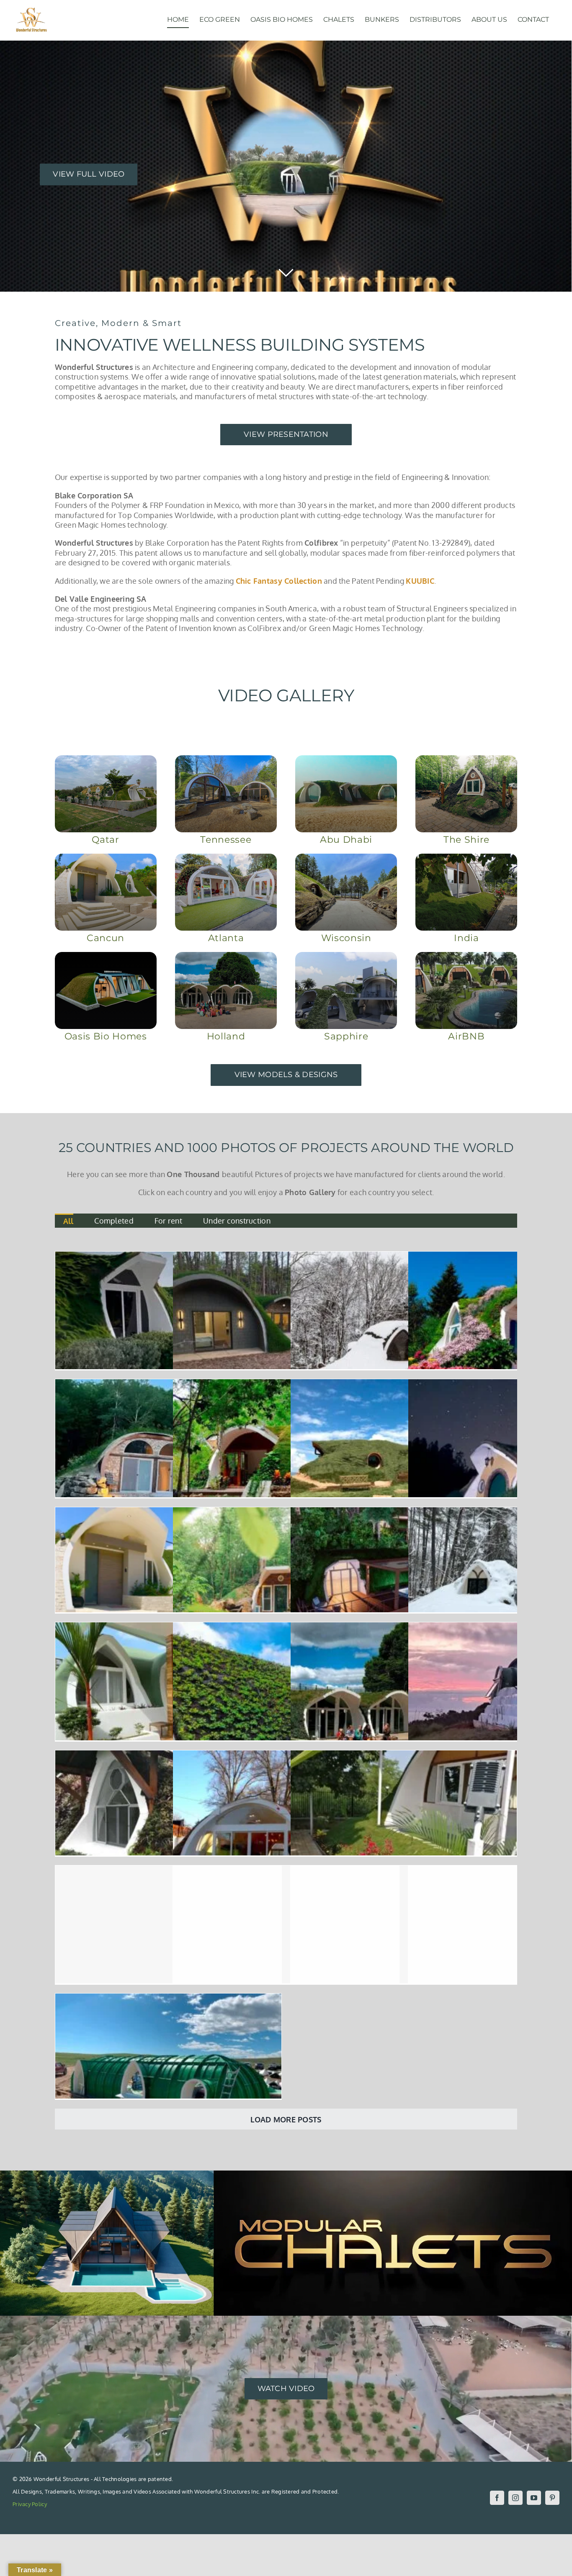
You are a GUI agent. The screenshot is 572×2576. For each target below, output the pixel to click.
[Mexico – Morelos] (168, 1512)
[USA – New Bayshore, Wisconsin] (168, 1384)
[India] (404, 1755)
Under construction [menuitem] (237, 1221)
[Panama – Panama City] (168, 1870)
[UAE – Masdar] (404, 1870)
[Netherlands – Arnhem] (404, 1627)
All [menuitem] (68, 1221)
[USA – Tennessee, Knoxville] (286, 1256)
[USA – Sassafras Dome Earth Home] (404, 1256)
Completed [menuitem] (114, 1221)
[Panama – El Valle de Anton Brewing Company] (286, 1627)
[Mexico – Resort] (286, 1384)
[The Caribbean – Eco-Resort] (404, 1512)
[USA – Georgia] (286, 1755)
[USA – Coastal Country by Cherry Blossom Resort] (286, 1870)
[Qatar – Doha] (168, 1256)
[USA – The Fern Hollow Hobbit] (286, 1512)
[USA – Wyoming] (168, 1998)
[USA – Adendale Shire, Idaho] (404, 1384)
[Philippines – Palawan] (168, 1627)
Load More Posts (286, 2119)
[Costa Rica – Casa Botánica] (168, 1755)
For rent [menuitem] (168, 1221)
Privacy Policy (30, 2504)
